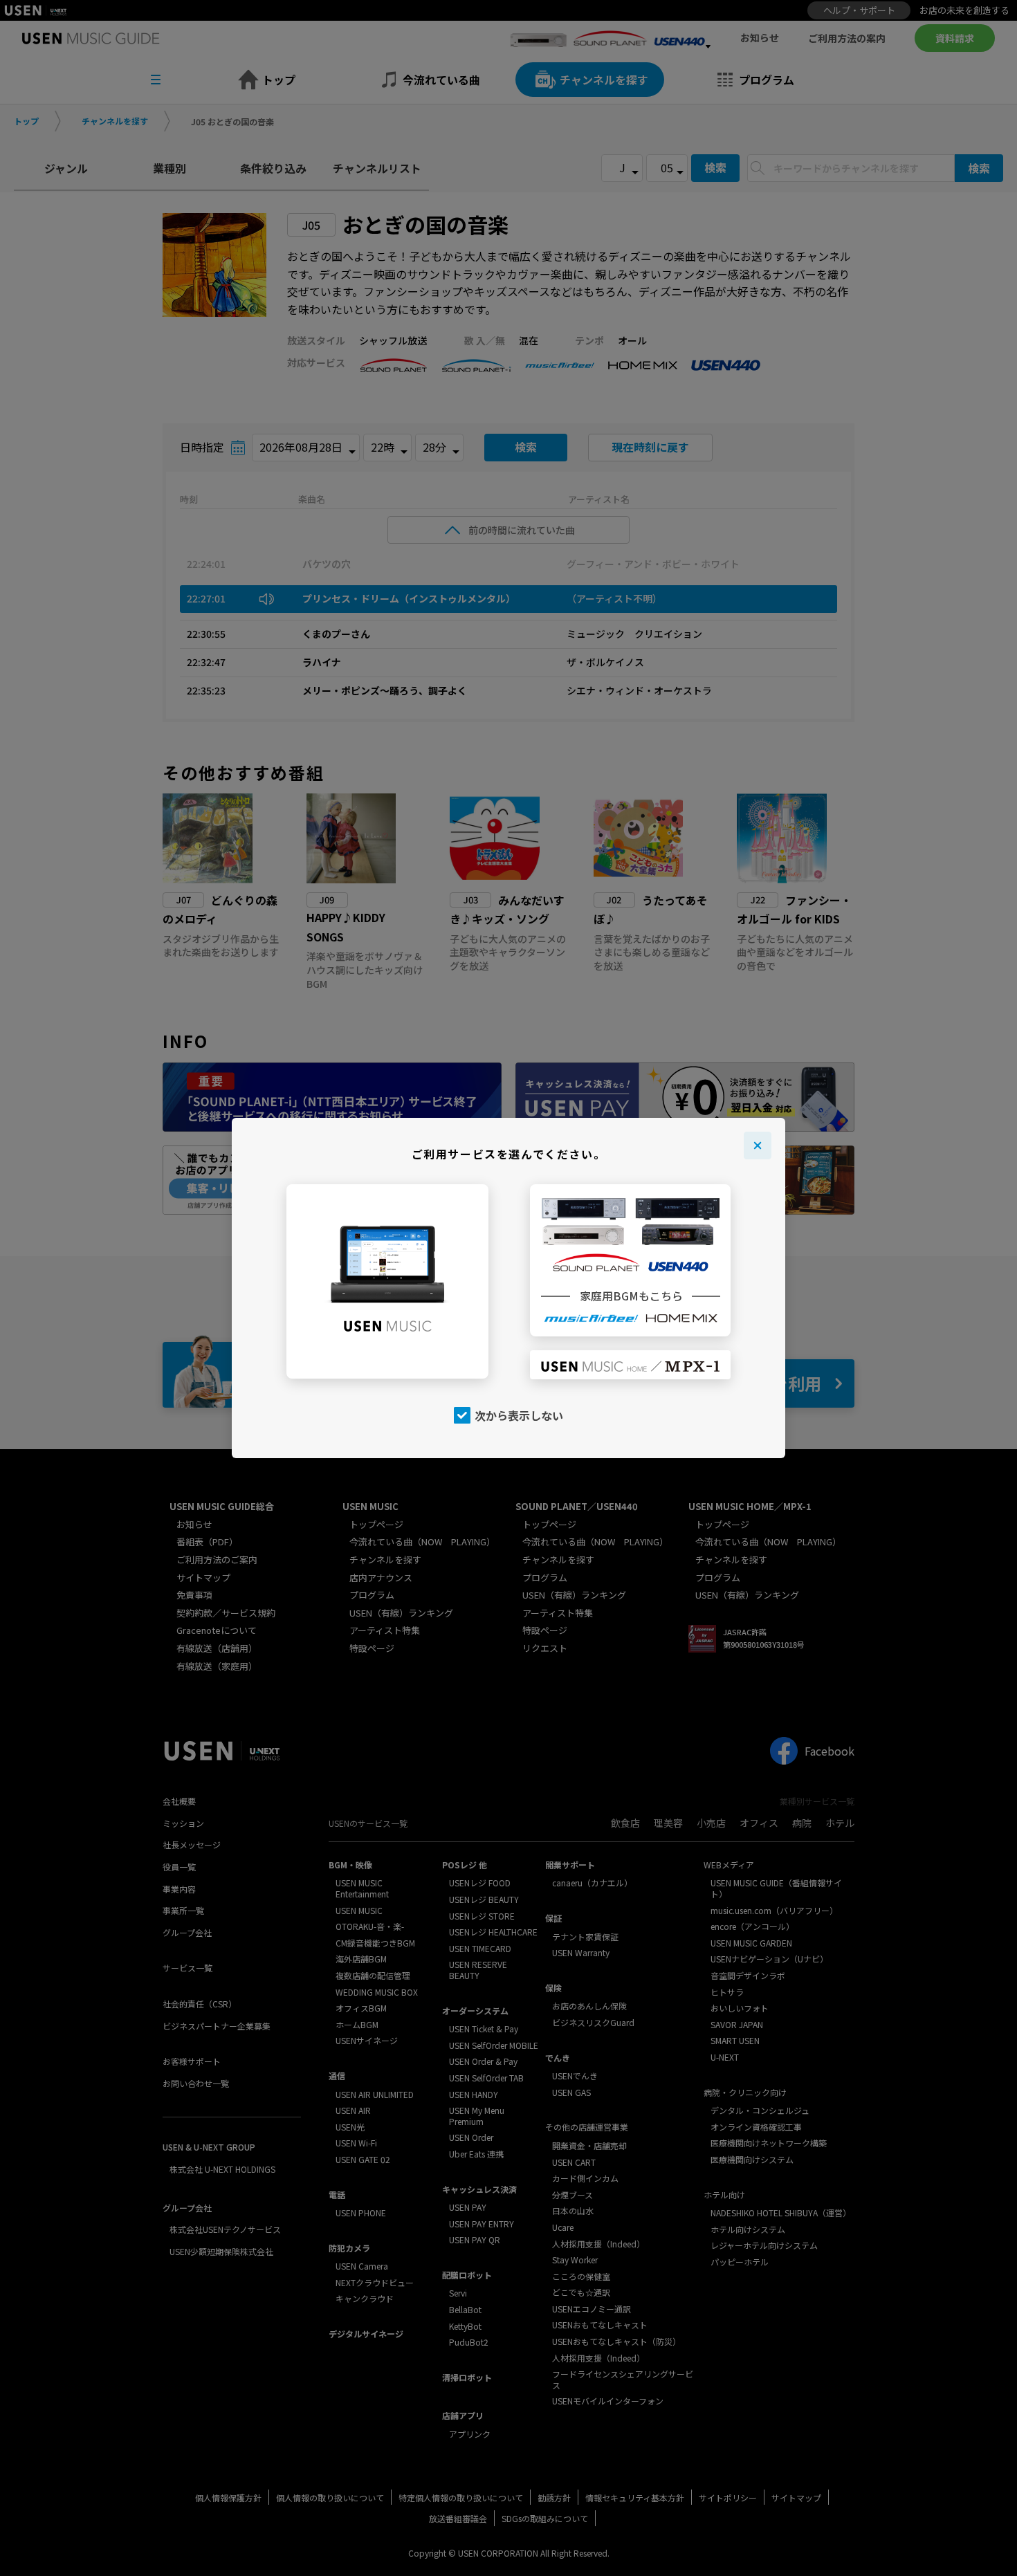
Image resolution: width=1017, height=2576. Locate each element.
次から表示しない (519, 1415)
